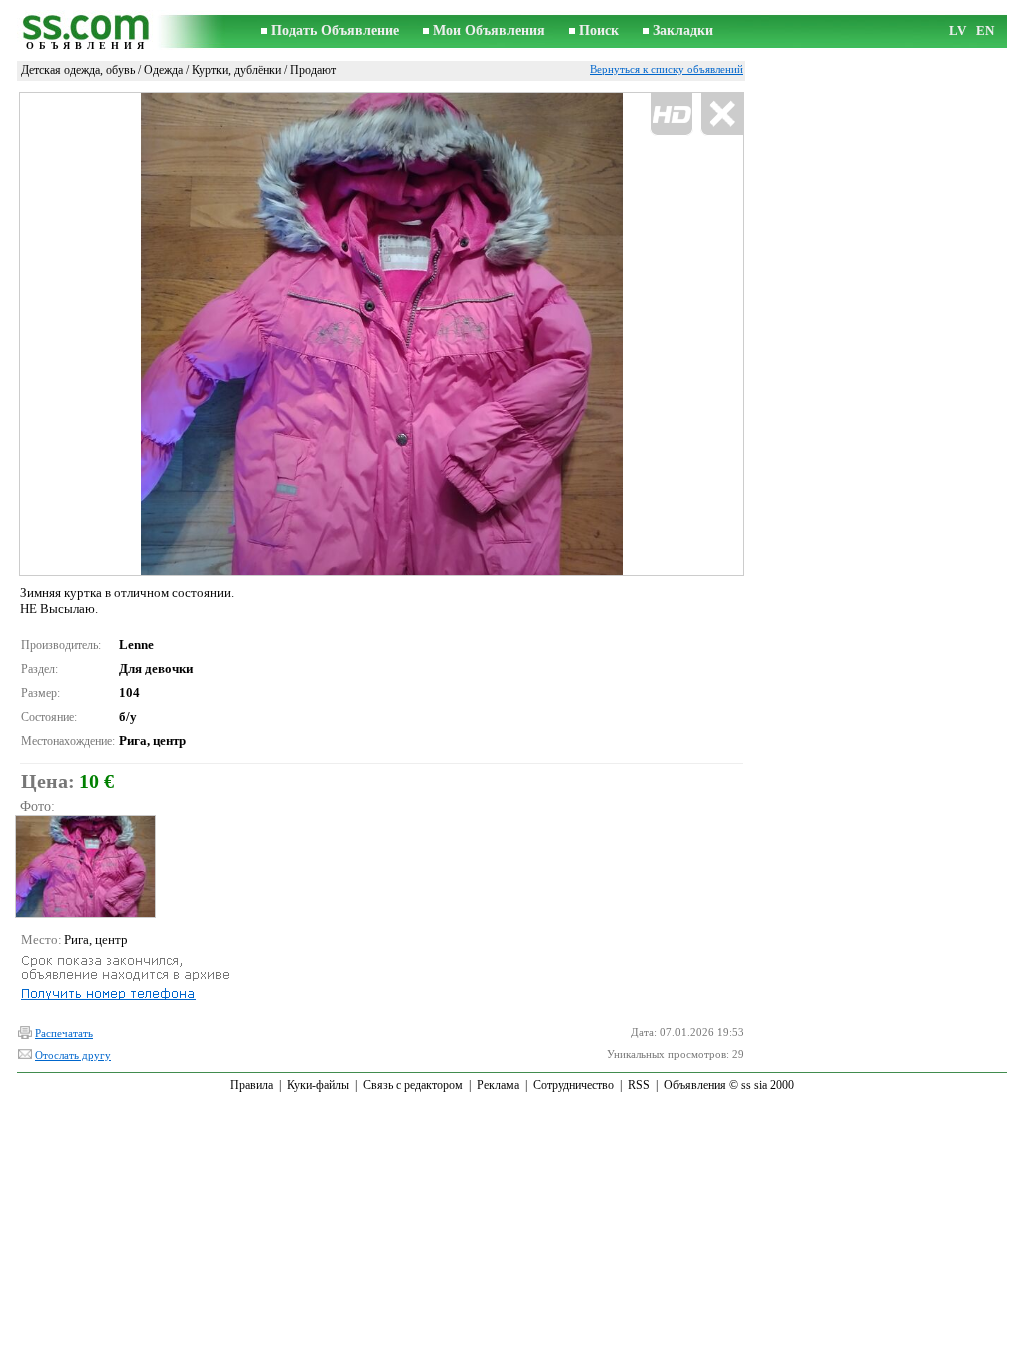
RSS (639, 1085)
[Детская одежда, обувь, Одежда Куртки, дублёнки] (84, 866)
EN (985, 30)
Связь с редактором (413, 1085)
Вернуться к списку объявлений (666, 69)
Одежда (163, 70)
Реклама (498, 1085)
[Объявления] (87, 31)
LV (957, 30)
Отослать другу (73, 1055)
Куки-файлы (318, 1085)
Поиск (599, 30)
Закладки (683, 30)
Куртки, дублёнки (236, 70)
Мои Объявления (489, 30)
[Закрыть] (721, 114)
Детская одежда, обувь (78, 70)
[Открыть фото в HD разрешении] (381, 333)
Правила (251, 1085)
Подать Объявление (335, 30)
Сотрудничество (573, 1085)
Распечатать (64, 1033)
